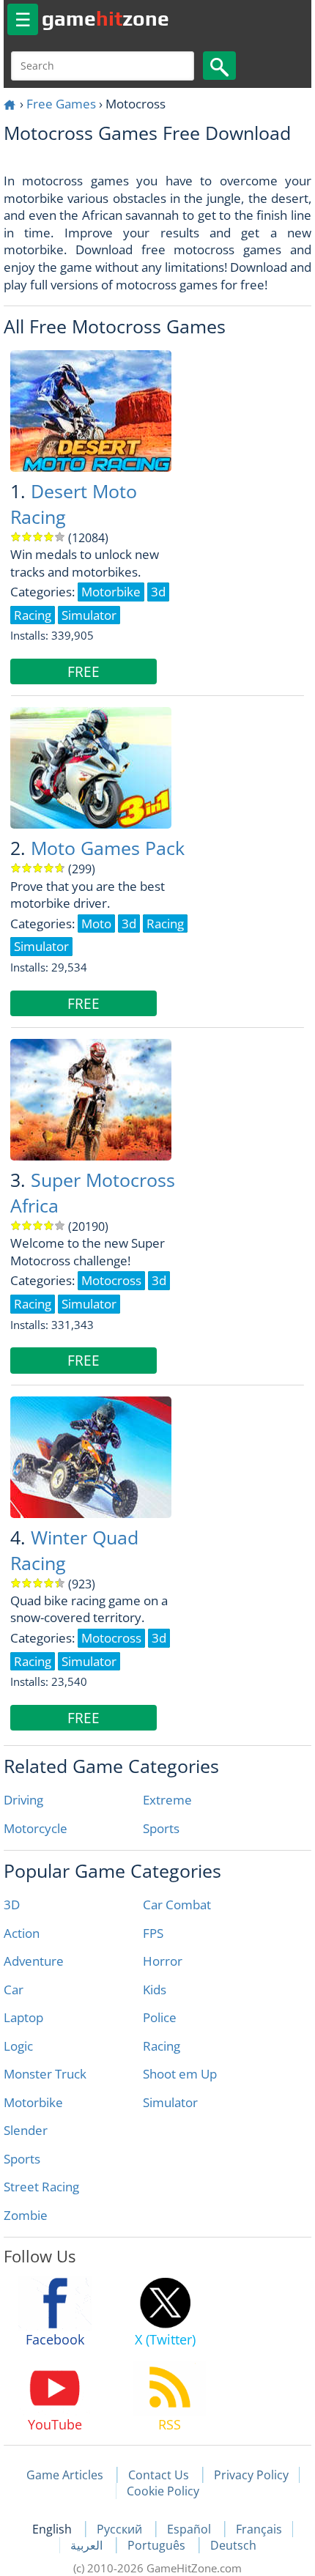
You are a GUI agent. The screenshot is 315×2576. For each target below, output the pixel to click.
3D (12, 1905)
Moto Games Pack (108, 848)
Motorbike (33, 2102)
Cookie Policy (163, 2491)
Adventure (34, 1961)
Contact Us (159, 2475)
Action (22, 1933)
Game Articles (65, 2475)
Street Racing (41, 2187)
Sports (161, 1828)
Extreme (167, 1800)
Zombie (26, 2215)
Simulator (170, 2102)
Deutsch (233, 2545)
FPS (153, 1933)
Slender (26, 2130)
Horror (163, 1961)
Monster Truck (45, 2074)
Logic (18, 2046)
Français (259, 2529)
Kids (155, 1990)
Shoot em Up (180, 2074)
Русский (121, 2529)
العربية (88, 2545)
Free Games (61, 104)
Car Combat (177, 1905)
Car (14, 1990)
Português (158, 2545)
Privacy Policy (251, 2475)
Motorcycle (36, 1828)
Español (190, 2529)
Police (160, 2017)
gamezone (105, 18)
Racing (162, 2046)
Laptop (23, 2017)
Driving (23, 1800)
